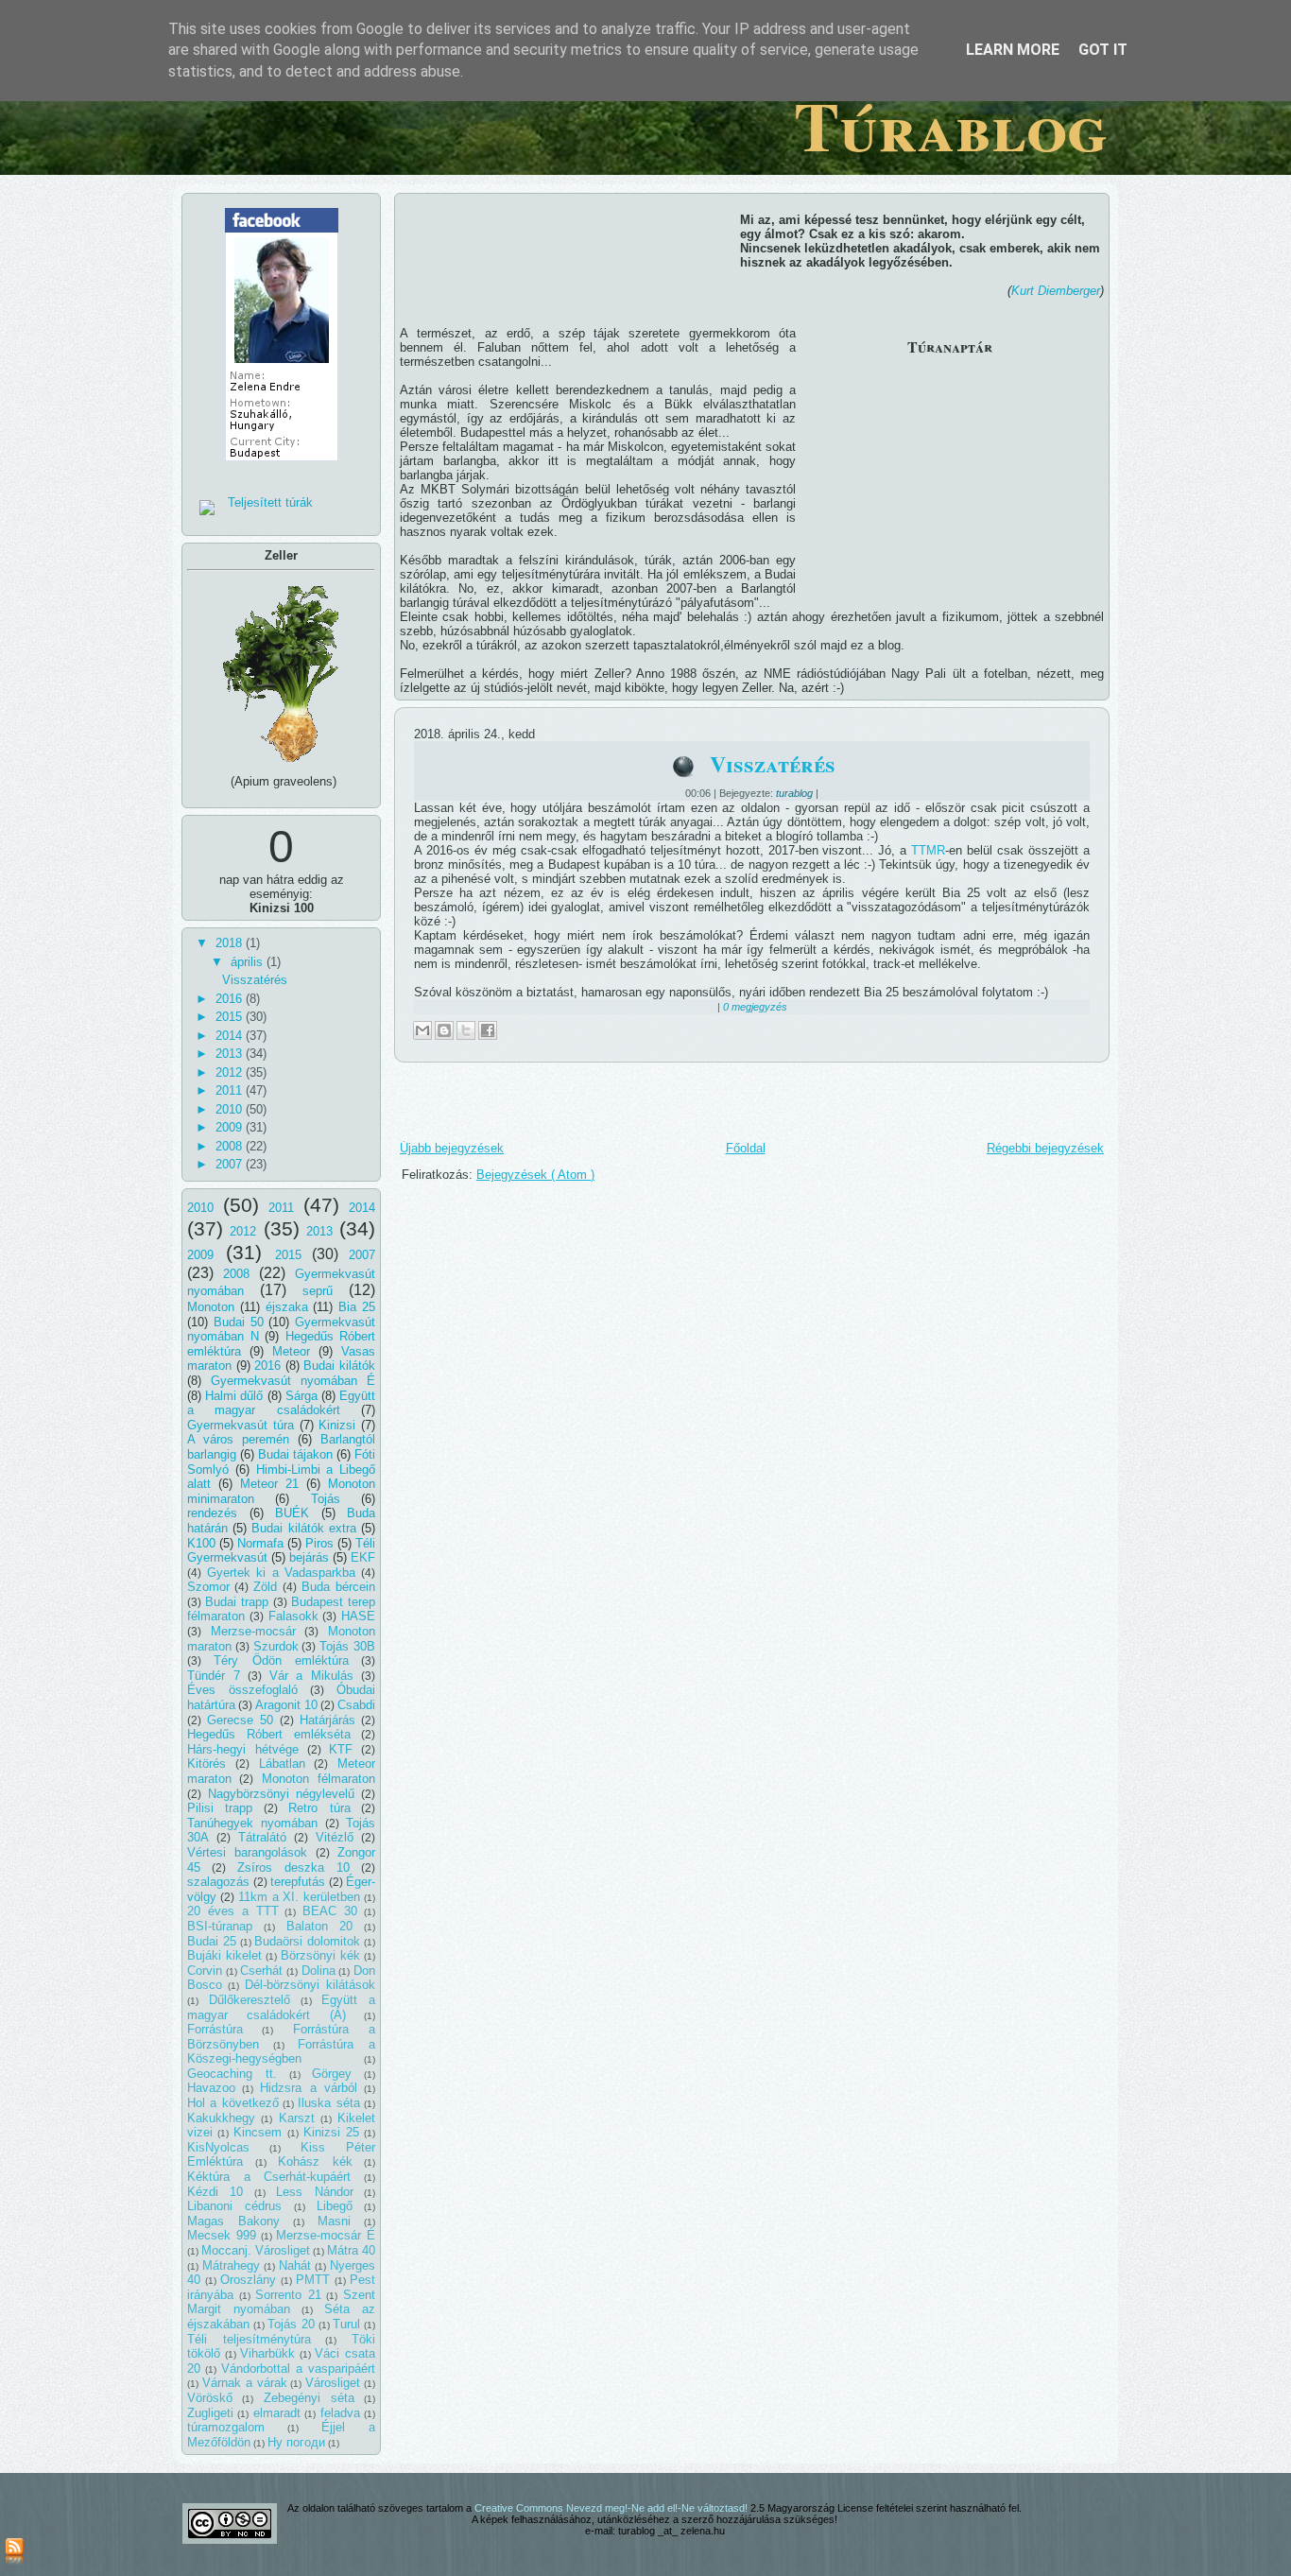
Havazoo (211, 2088)
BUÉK (292, 1513)
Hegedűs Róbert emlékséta (269, 1734)
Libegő (335, 2206)
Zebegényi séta (309, 2398)
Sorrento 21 (288, 2295)
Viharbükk (267, 2353)
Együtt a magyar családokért (281, 1403)
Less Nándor (314, 2192)
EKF (363, 1557)
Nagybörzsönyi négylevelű (282, 1794)
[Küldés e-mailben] (422, 1030)
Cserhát (261, 1971)
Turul (346, 2324)
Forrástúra (215, 2029)
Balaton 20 (320, 1926)
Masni (334, 2221)
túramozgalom (226, 2427)
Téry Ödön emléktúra (281, 1660)
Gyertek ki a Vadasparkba (282, 1573)
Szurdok (276, 1646)
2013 (231, 1054)
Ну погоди (296, 2442)
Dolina (318, 1971)
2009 (231, 1127)
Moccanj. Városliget (256, 2250)
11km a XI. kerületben (300, 1897)
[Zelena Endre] (282, 467)
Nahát (295, 2265)
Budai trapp (237, 1602)
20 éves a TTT (233, 1911)
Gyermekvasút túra (241, 1425)
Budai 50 (239, 1322)
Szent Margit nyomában (281, 2302)
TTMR (928, 850)
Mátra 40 (351, 2250)
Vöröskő (210, 2398)
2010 (231, 1109)
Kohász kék (315, 2161)
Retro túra (319, 1808)
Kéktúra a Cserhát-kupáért (269, 2177)
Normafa (260, 1543)
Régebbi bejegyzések (1045, 1148)
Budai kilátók (339, 1366)
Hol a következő (233, 2103)
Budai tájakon (295, 1454)
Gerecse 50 (240, 1720)
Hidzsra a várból (308, 2088)
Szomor (208, 1587)
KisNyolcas (218, 2147)
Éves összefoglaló (242, 1690)
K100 (201, 1543)
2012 (231, 1072)
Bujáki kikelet (224, 1955)
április (249, 962)
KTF (341, 1749)
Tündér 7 (214, 1676)
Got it (1103, 50)
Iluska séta (328, 2103)
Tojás (326, 1499)
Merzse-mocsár (253, 1631)
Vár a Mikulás (312, 1676)
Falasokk (293, 1616)
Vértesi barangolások (247, 1852)
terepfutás (298, 1882)
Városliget (333, 2383)
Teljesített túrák (270, 502)
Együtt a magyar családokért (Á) (281, 2007)
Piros (319, 1543)
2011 (231, 1090)
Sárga (301, 1396)
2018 (231, 943)
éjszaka (287, 1307)
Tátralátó (262, 1837)
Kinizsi (337, 1425)
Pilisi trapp (220, 1808)
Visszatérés (255, 980)
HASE (358, 1616)
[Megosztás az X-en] (466, 1030)
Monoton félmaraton (318, 1779)
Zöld (265, 1587)
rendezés (212, 1513)
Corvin (205, 1971)
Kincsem (258, 2132)
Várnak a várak (245, 2383)
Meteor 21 (269, 1484)
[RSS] (15, 2552)
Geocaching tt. (232, 2074)
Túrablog (951, 125)
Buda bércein (338, 1587)
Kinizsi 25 (331, 2132)
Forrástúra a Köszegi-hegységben (281, 2052)
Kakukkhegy (221, 2118)
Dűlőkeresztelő (250, 2000)
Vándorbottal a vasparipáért (298, 2369)
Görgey (332, 2074)
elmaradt (277, 2413)
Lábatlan (282, 1763)
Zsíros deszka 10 (293, 1867)
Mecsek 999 (222, 2235)
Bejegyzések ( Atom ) (535, 1175)
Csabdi (356, 1705)
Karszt (297, 2118)
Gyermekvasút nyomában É (293, 1381)
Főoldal (746, 1148)
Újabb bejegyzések (452, 1148)
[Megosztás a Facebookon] (488, 1030)
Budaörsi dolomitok (307, 1941)
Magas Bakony (233, 2221)
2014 (231, 1036)
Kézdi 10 (215, 2192)
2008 (231, 1146)
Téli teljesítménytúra (249, 2339)
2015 (231, 1017)
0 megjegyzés (755, 1007)
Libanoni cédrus (234, 2206)
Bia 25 (357, 1307)
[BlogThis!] (444, 1030)
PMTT (313, 2280)
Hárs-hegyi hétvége (243, 1749)
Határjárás (327, 1720)
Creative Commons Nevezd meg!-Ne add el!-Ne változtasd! (612, 2508)
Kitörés (207, 1763)
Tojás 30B (347, 1646)
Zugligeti (210, 2413)
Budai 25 (212, 1941)
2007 (231, 1164)
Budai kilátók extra (303, 1528)
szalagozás (218, 1882)
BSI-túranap (220, 1926)
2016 (231, 999)
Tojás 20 (291, 2324)
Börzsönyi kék (320, 1955)
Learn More (1013, 50)
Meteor (291, 1351)
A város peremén (238, 1439)
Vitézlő (335, 1837)
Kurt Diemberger (1056, 291)
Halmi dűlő (234, 1396)
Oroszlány (248, 2280)
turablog (796, 793)
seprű (318, 1291)
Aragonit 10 (286, 1705)
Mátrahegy (231, 2265)
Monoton (211, 1307)
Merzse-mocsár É (326, 2235)
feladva (340, 2413)
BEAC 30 (330, 1911)
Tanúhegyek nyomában (252, 1823)
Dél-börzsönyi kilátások (310, 1985)
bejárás (309, 1557)
